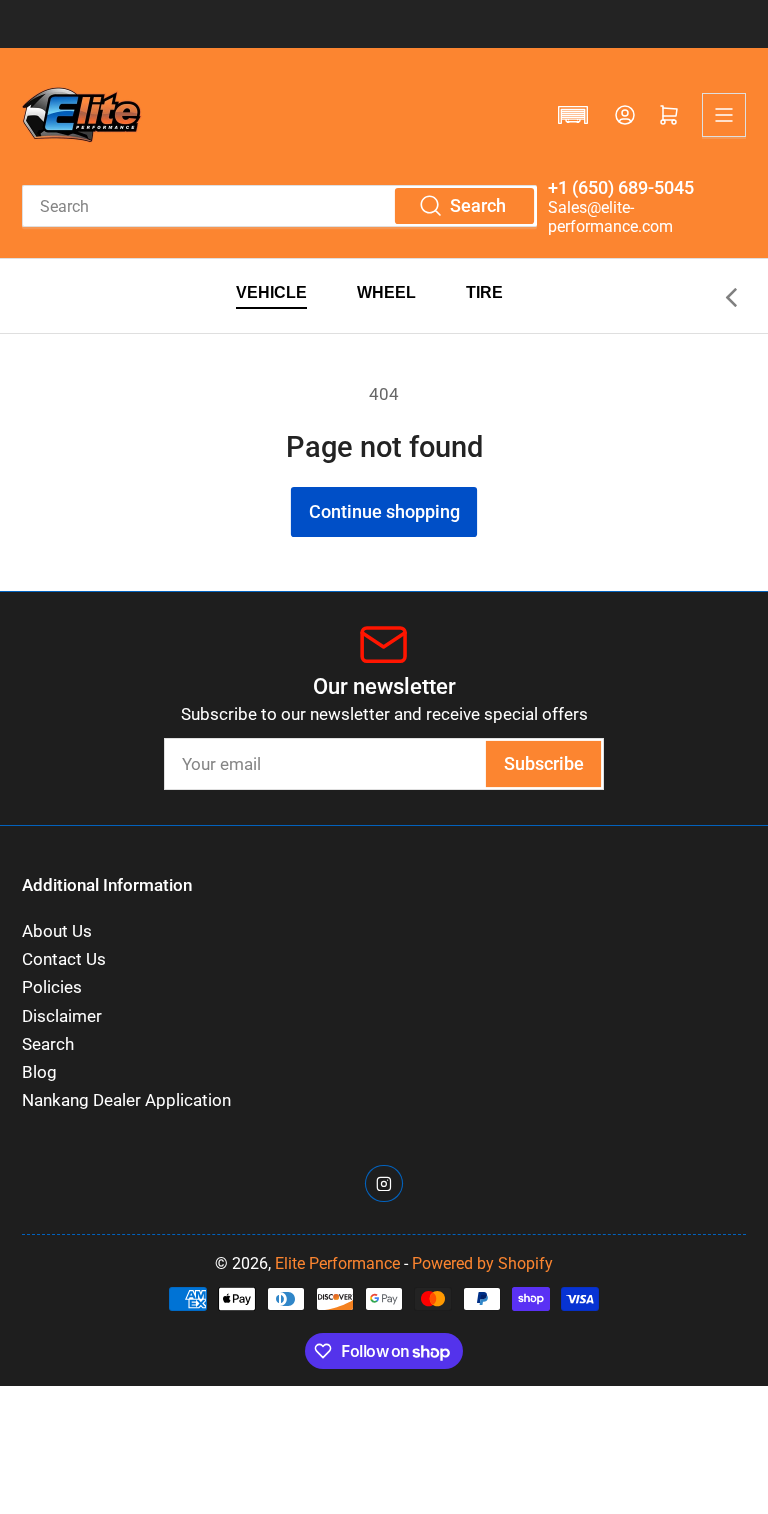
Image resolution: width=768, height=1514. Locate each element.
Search (48, 1044)
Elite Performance (337, 1263)
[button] (573, 115)
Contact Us (64, 959)
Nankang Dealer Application (126, 1100)
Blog (39, 1072)
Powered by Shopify (482, 1263)
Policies (52, 987)
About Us (57, 931)
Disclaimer (62, 1016)
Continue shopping (384, 511)
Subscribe (544, 763)
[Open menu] (724, 115)
